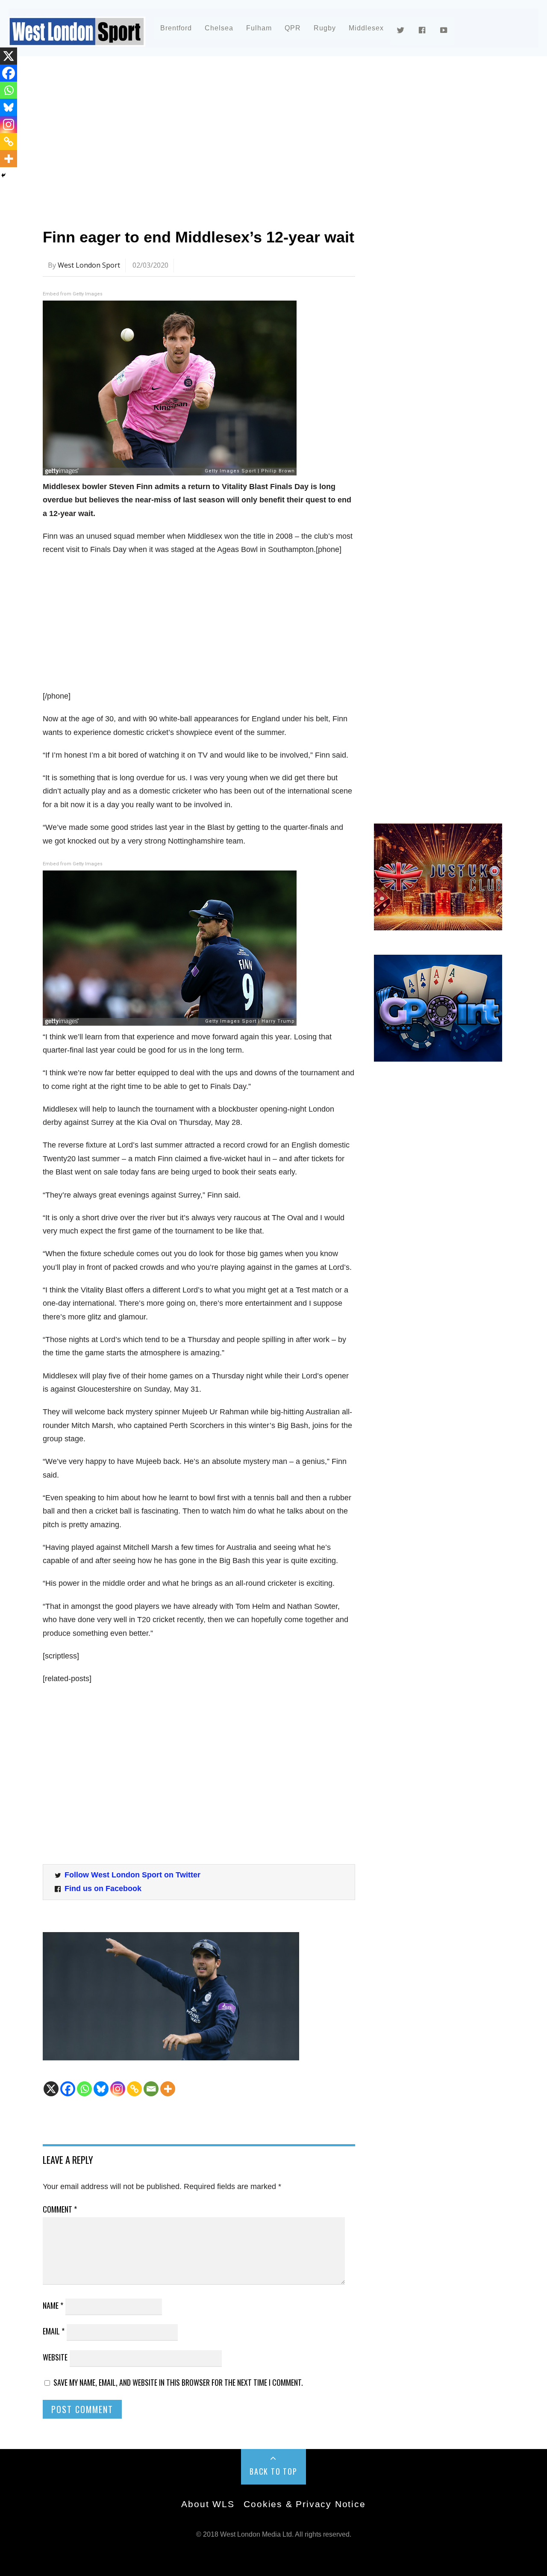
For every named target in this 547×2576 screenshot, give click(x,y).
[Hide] (3, 175)
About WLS (208, 2504)
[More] (168, 2089)
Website (55, 2357)
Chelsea (219, 28)
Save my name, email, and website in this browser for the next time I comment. (178, 2382)
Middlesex (366, 28)
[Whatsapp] (84, 2089)
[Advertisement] (273, 139)
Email (54, 2331)
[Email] (151, 2089)
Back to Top (273, 2471)
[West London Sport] (77, 40)
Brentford (176, 28)
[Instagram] (118, 2089)
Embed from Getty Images (73, 294)
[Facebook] (68, 2089)
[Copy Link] (134, 2089)
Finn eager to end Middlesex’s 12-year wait (199, 237)
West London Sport (89, 265)
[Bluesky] (101, 2089)
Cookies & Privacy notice (304, 2504)
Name (53, 2305)
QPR (293, 28)
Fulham (259, 28)
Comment (60, 2209)
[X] (51, 2089)
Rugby (325, 28)
